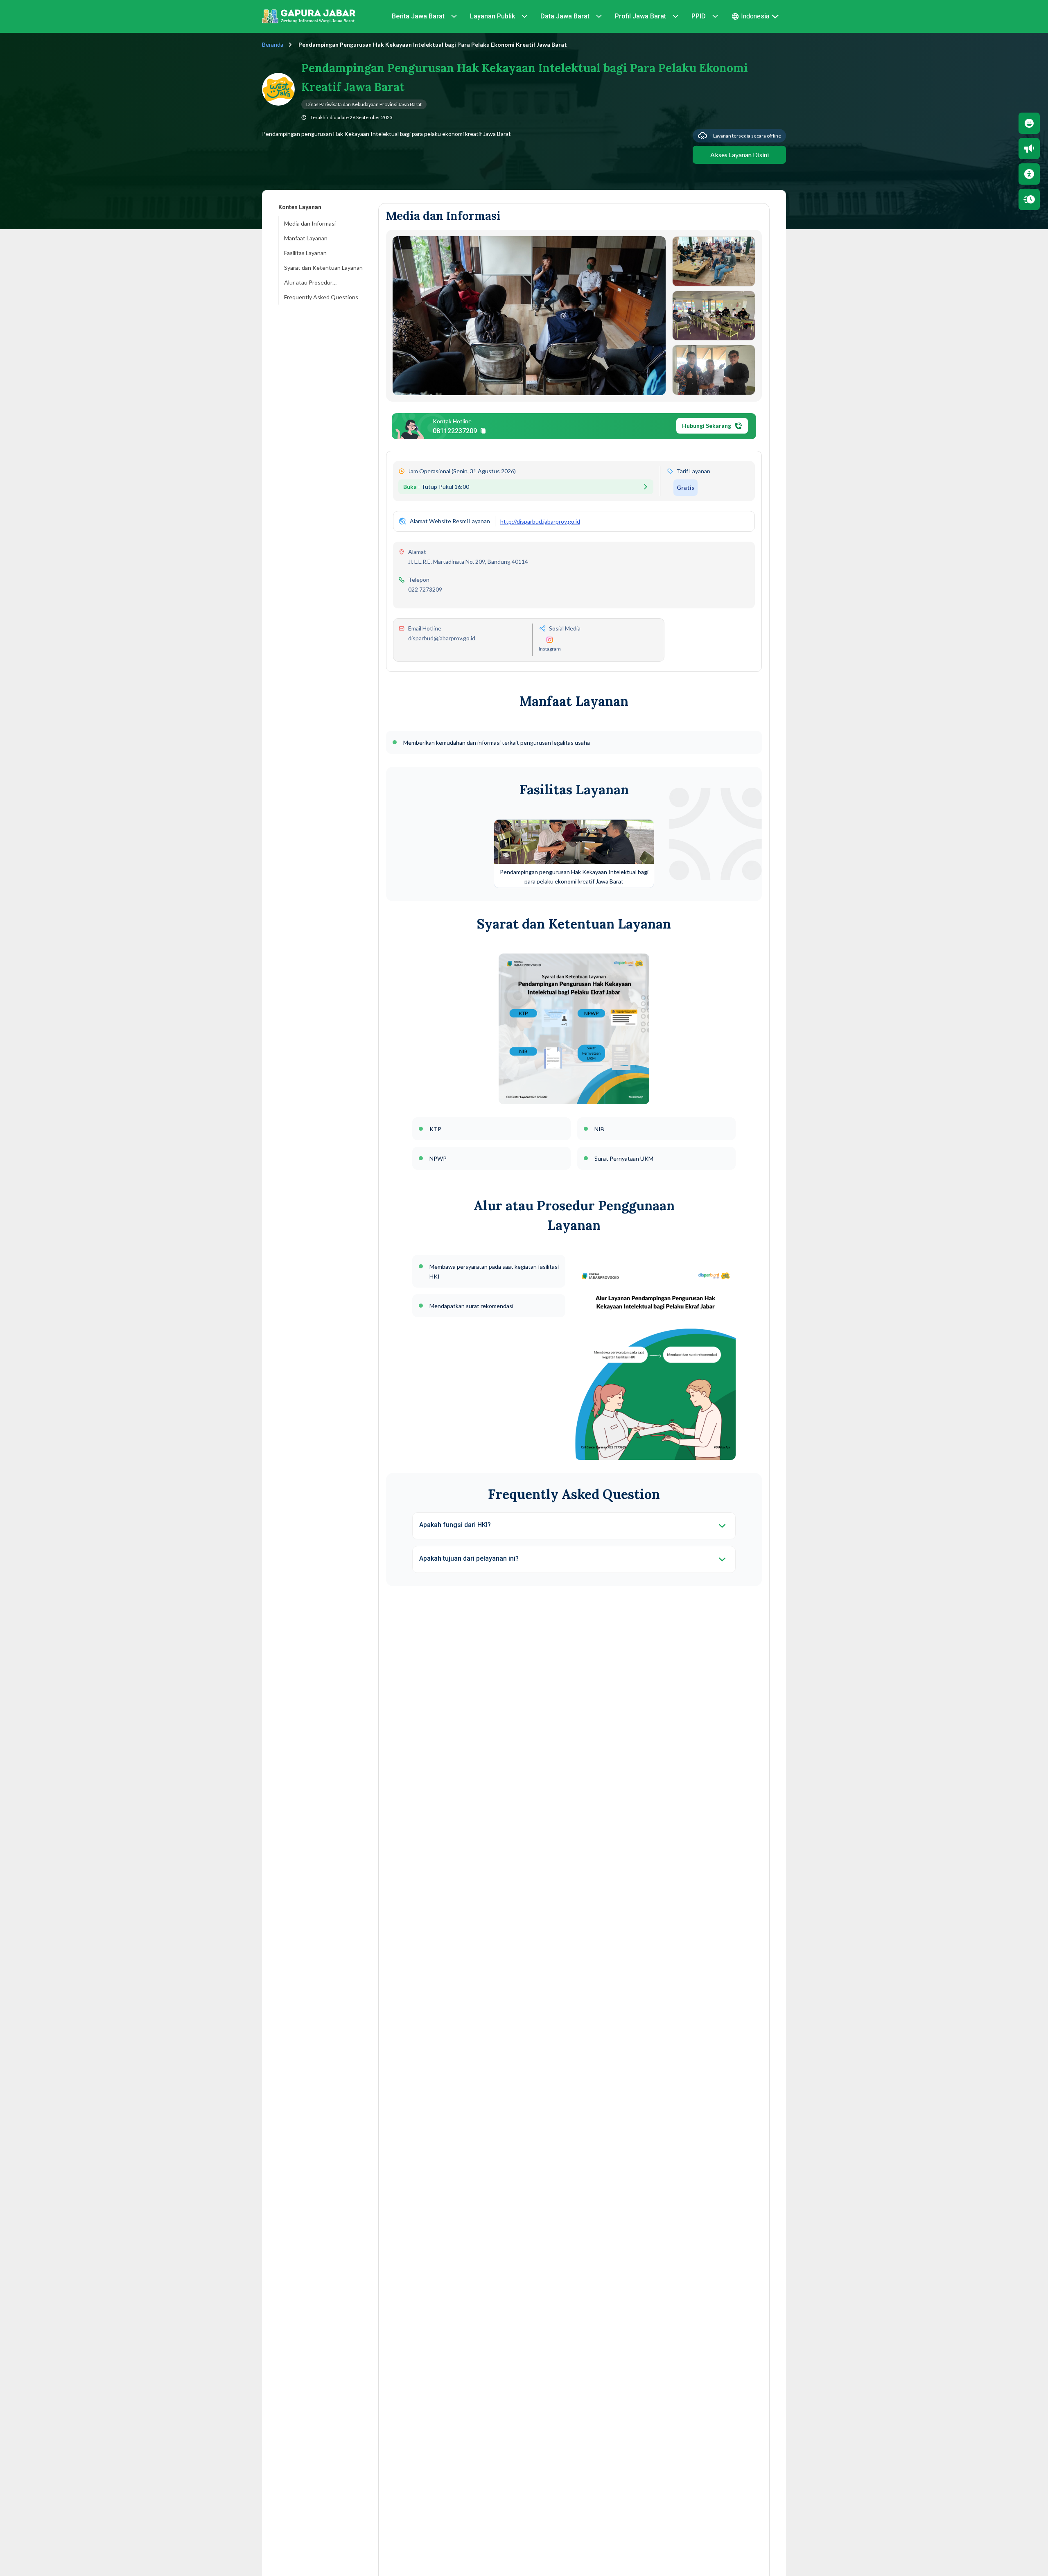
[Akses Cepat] (1029, 199)
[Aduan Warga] (1029, 149)
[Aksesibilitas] (1029, 174)
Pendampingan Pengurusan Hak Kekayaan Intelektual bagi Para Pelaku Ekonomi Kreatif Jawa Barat (432, 44)
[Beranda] (309, 16)
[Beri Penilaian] (1029, 123)
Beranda (273, 44)
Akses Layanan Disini (740, 155)
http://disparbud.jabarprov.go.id (540, 521)
